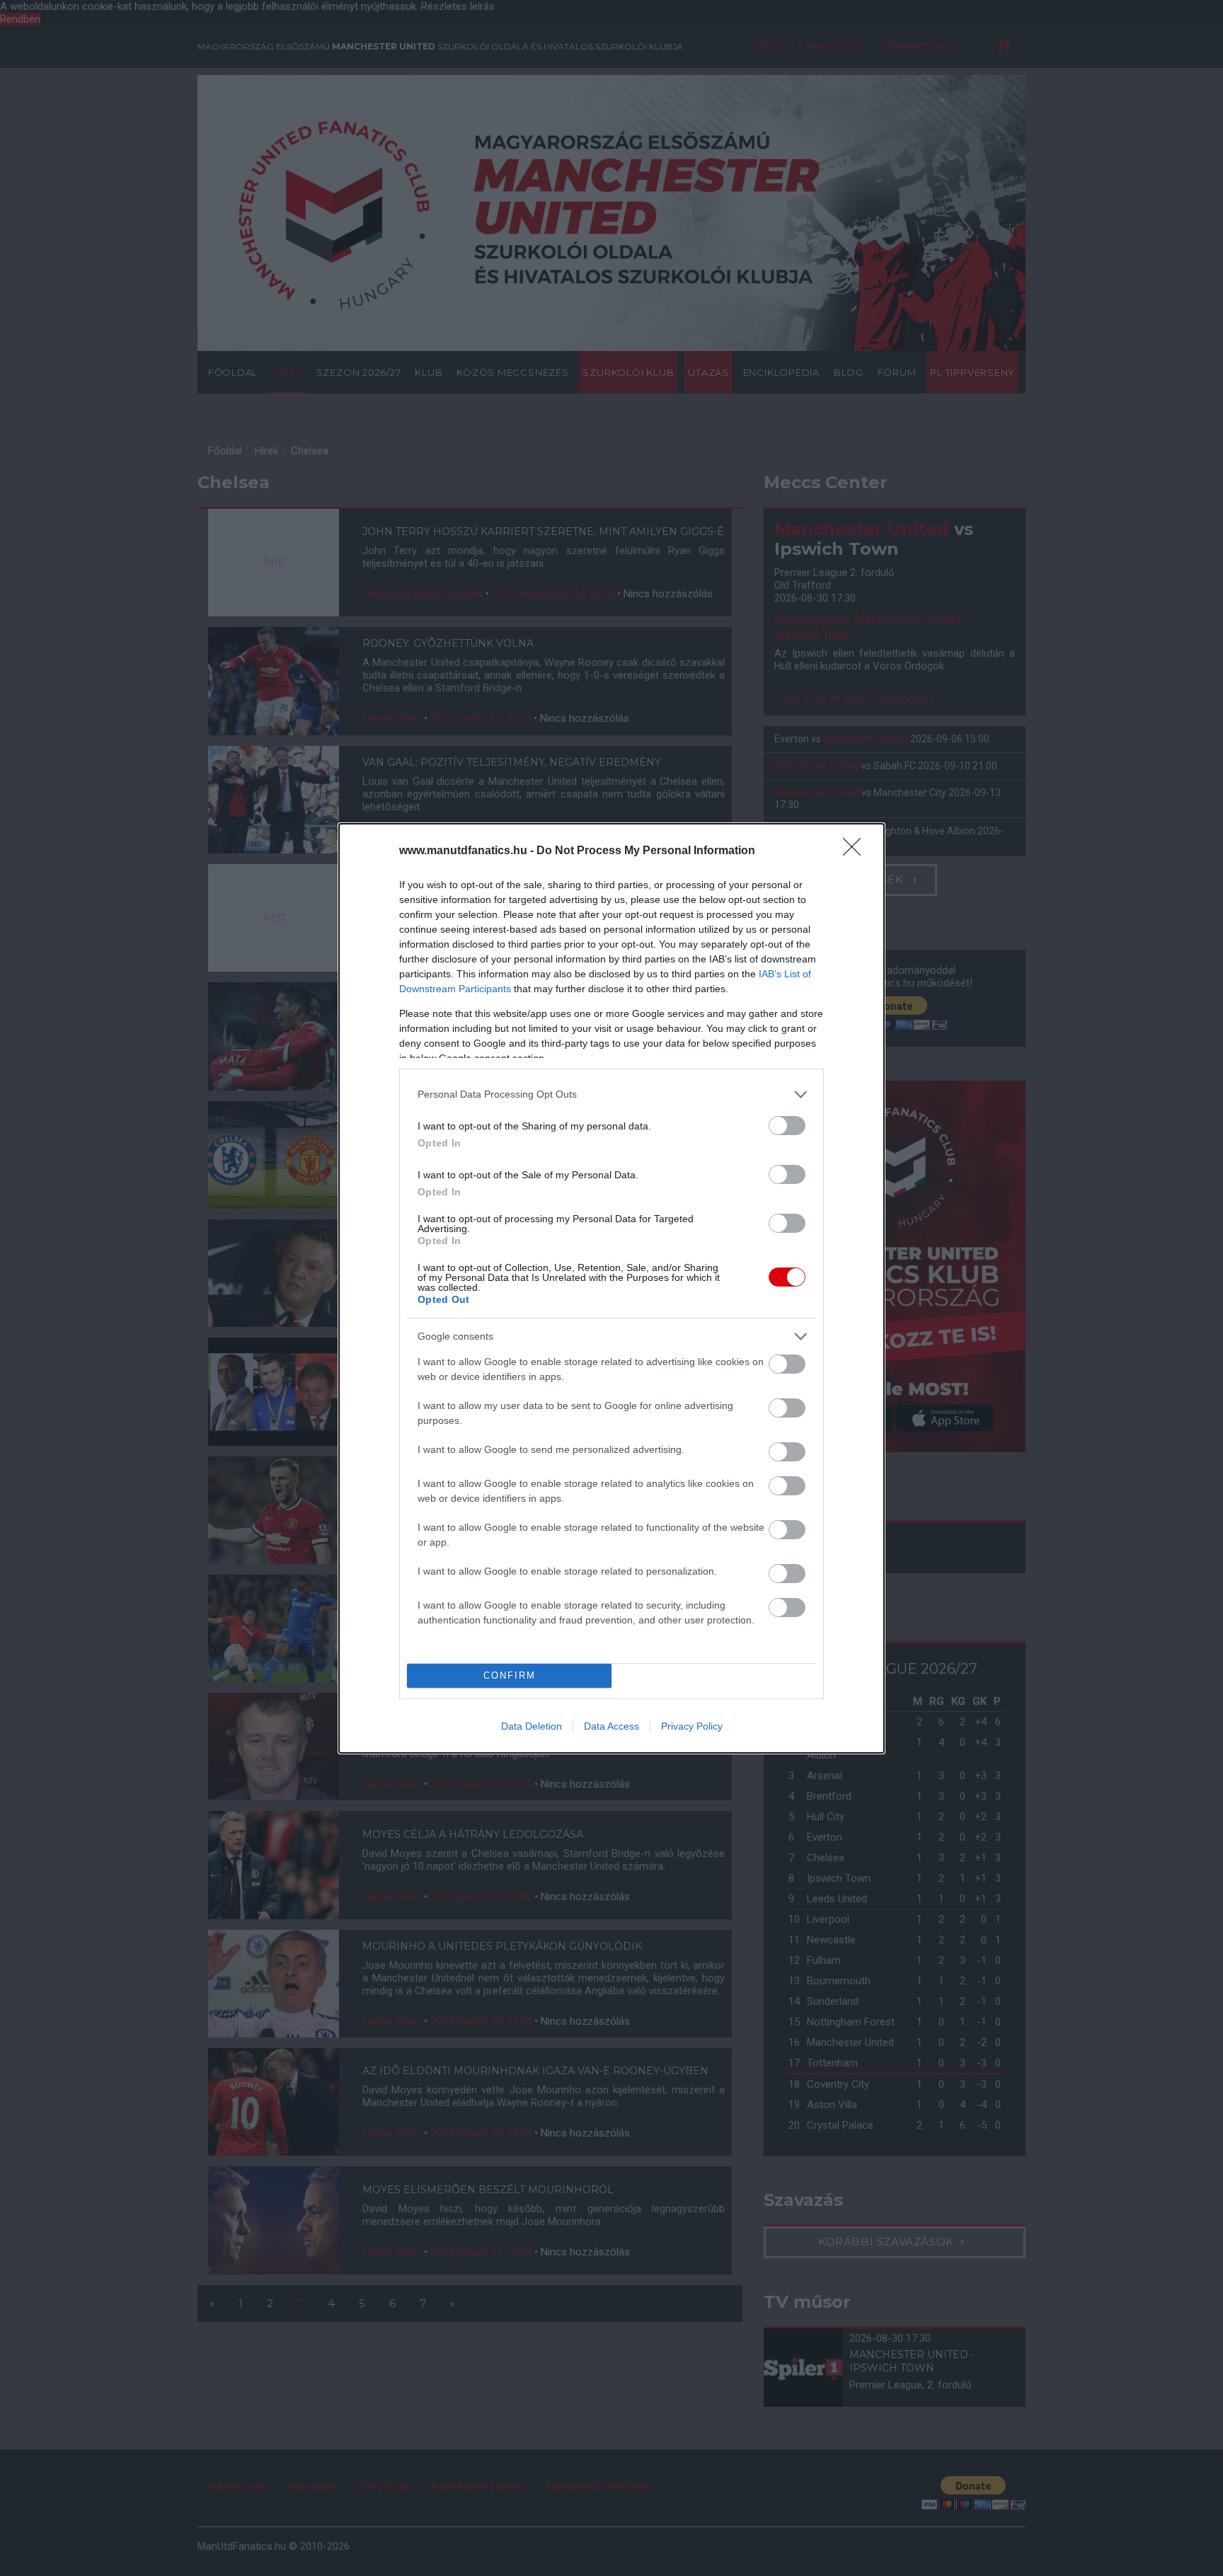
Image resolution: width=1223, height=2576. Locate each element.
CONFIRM (510, 1675)
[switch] (787, 1126)
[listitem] (611, 1094)
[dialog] (611, 1288)
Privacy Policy (692, 1726)
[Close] (856, 851)
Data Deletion (532, 1726)
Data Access (611, 1726)
